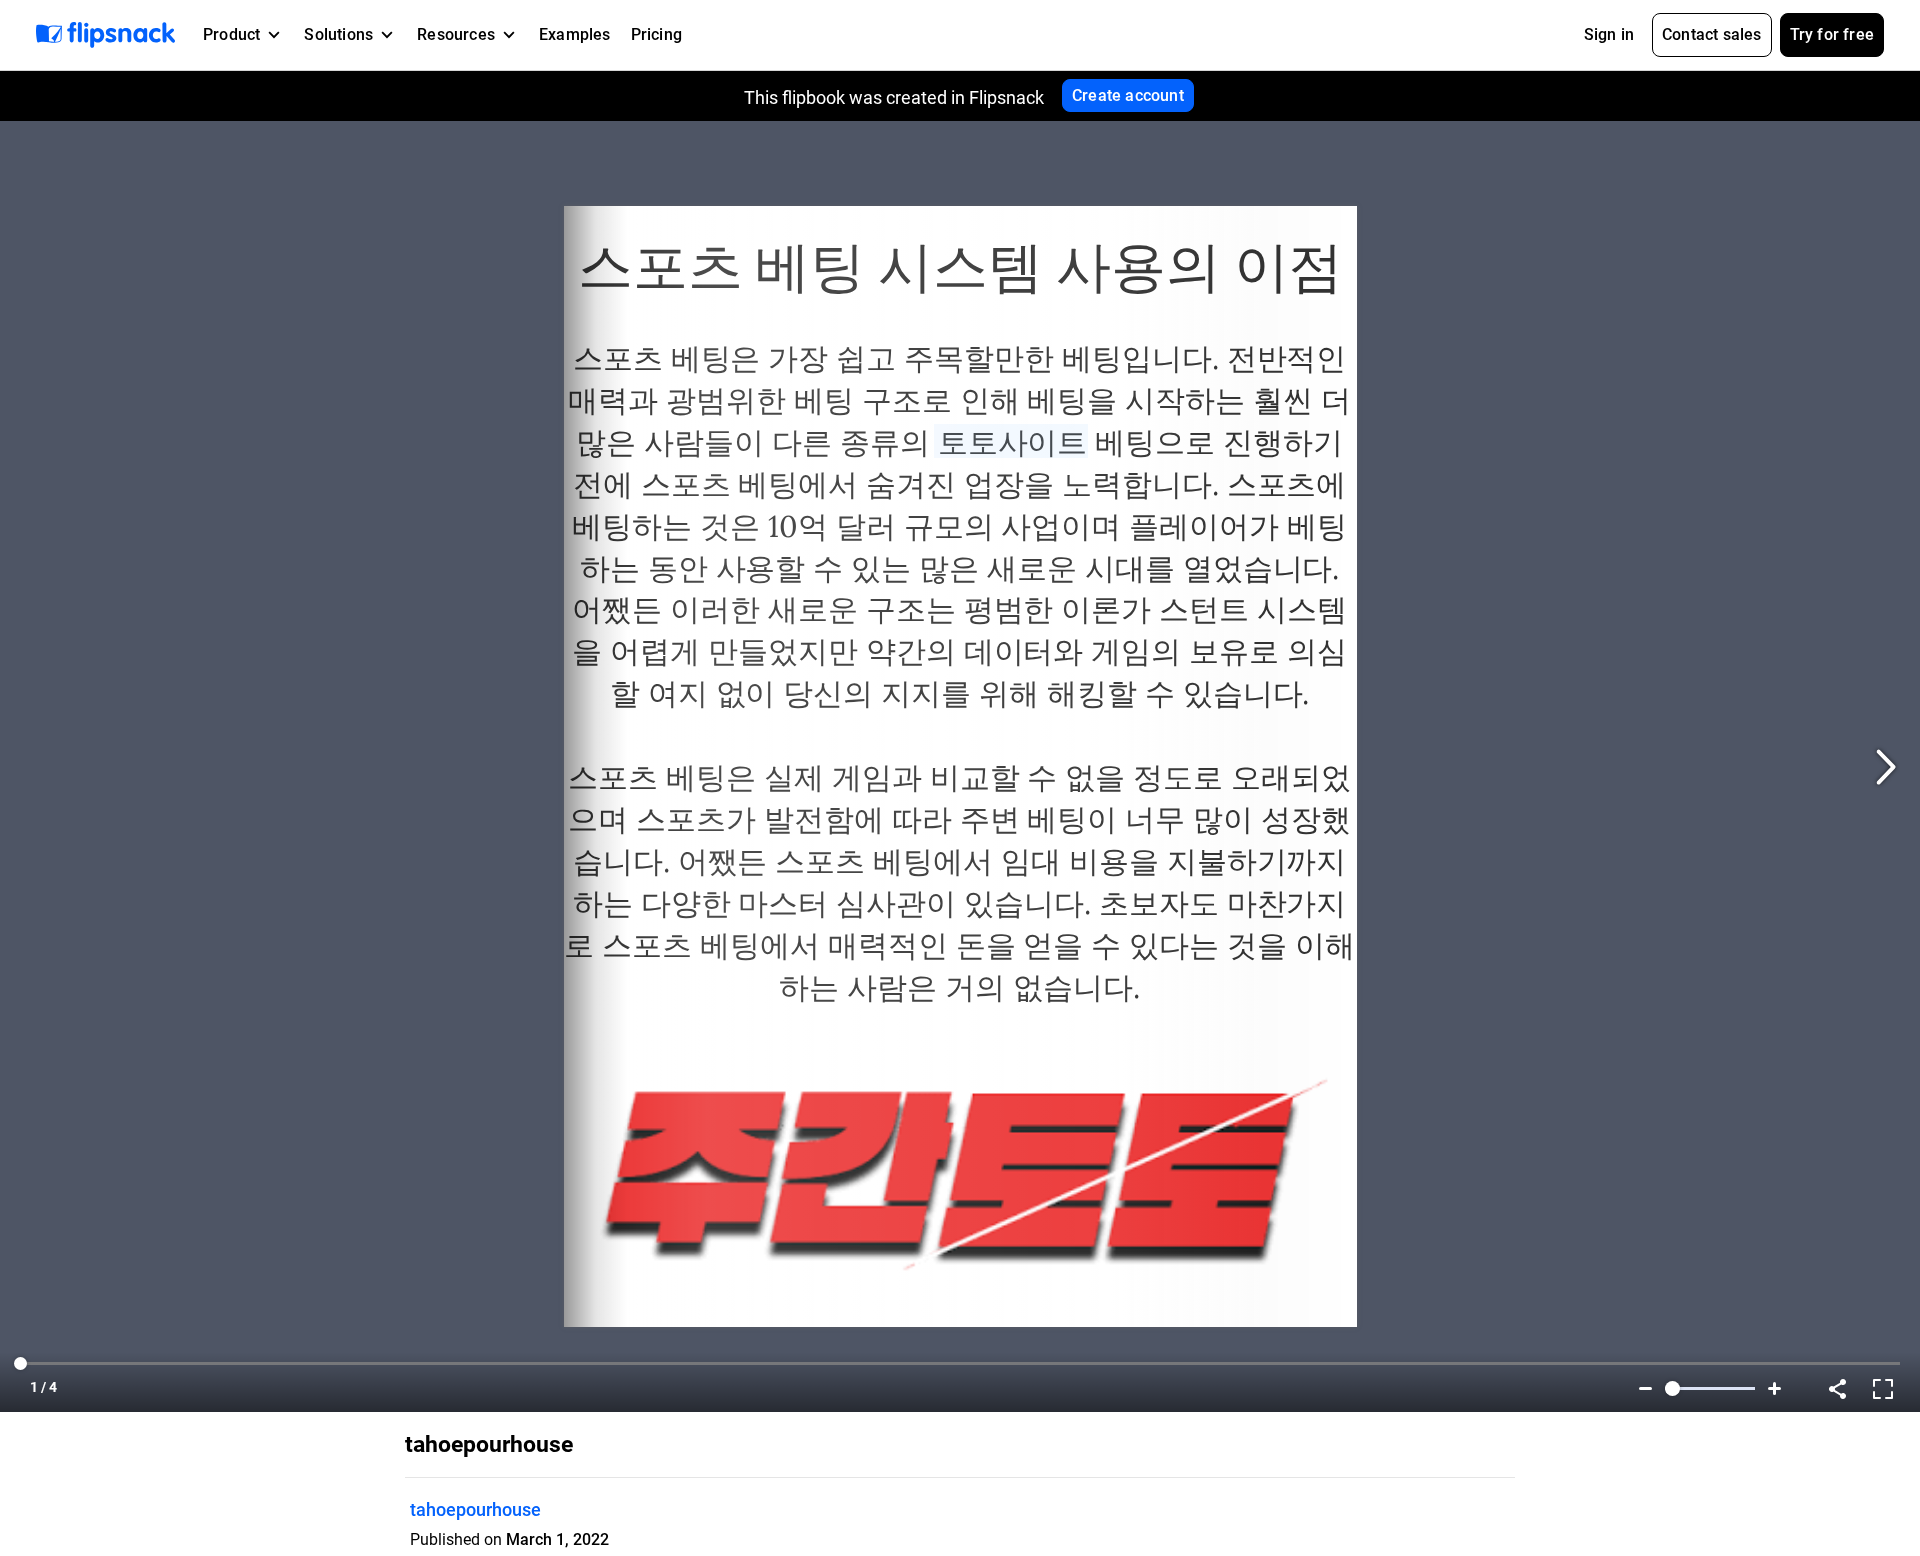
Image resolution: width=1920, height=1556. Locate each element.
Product (231, 34)
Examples (575, 34)
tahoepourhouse (475, 1509)
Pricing (656, 34)
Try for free (1832, 34)
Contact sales (1712, 34)
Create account (1128, 95)
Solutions (338, 34)
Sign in (1609, 34)
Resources (456, 34)
